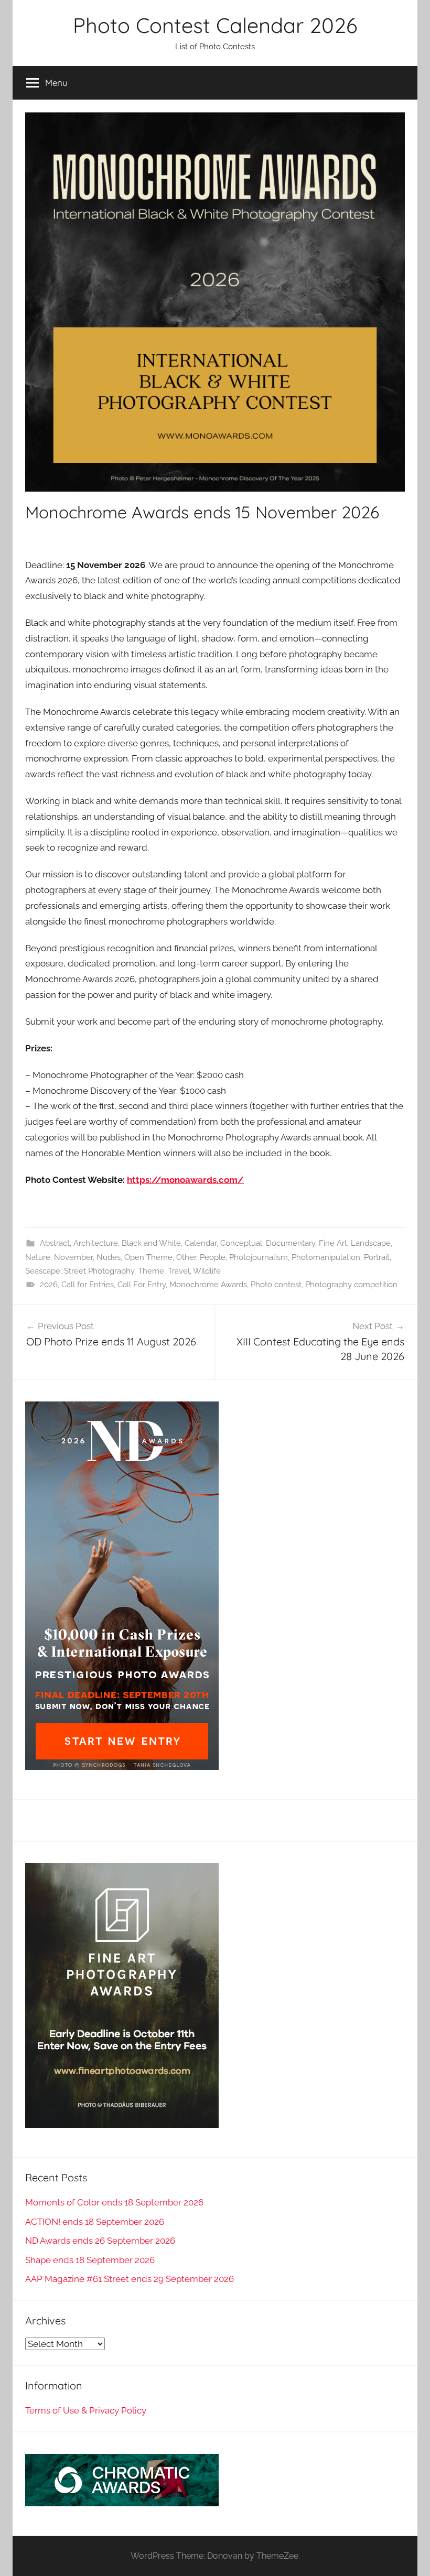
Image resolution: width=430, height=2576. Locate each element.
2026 (49, 1285)
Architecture (96, 1243)
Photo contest (276, 1285)
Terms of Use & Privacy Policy (86, 2410)
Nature (38, 1257)
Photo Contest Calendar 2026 (215, 25)
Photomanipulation (326, 1257)
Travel (179, 1271)
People (213, 1257)
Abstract (55, 1243)
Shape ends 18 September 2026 (90, 2260)
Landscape (371, 1243)
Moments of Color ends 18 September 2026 (114, 2202)
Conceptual (241, 1243)
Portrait (377, 1257)
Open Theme (148, 1257)
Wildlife (207, 1271)
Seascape (43, 1271)
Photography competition (351, 1285)
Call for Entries (88, 1285)
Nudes (109, 1257)
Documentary (291, 1243)
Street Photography (99, 1271)
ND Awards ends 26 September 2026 (100, 2241)
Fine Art (333, 1243)
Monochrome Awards (208, 1285)
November (73, 1257)
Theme (151, 1271)
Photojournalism (259, 1257)
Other (186, 1257)
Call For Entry (142, 1285)
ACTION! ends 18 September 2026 (95, 2222)
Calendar (201, 1243)
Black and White (151, 1243)
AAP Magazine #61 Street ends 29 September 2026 (130, 2279)
